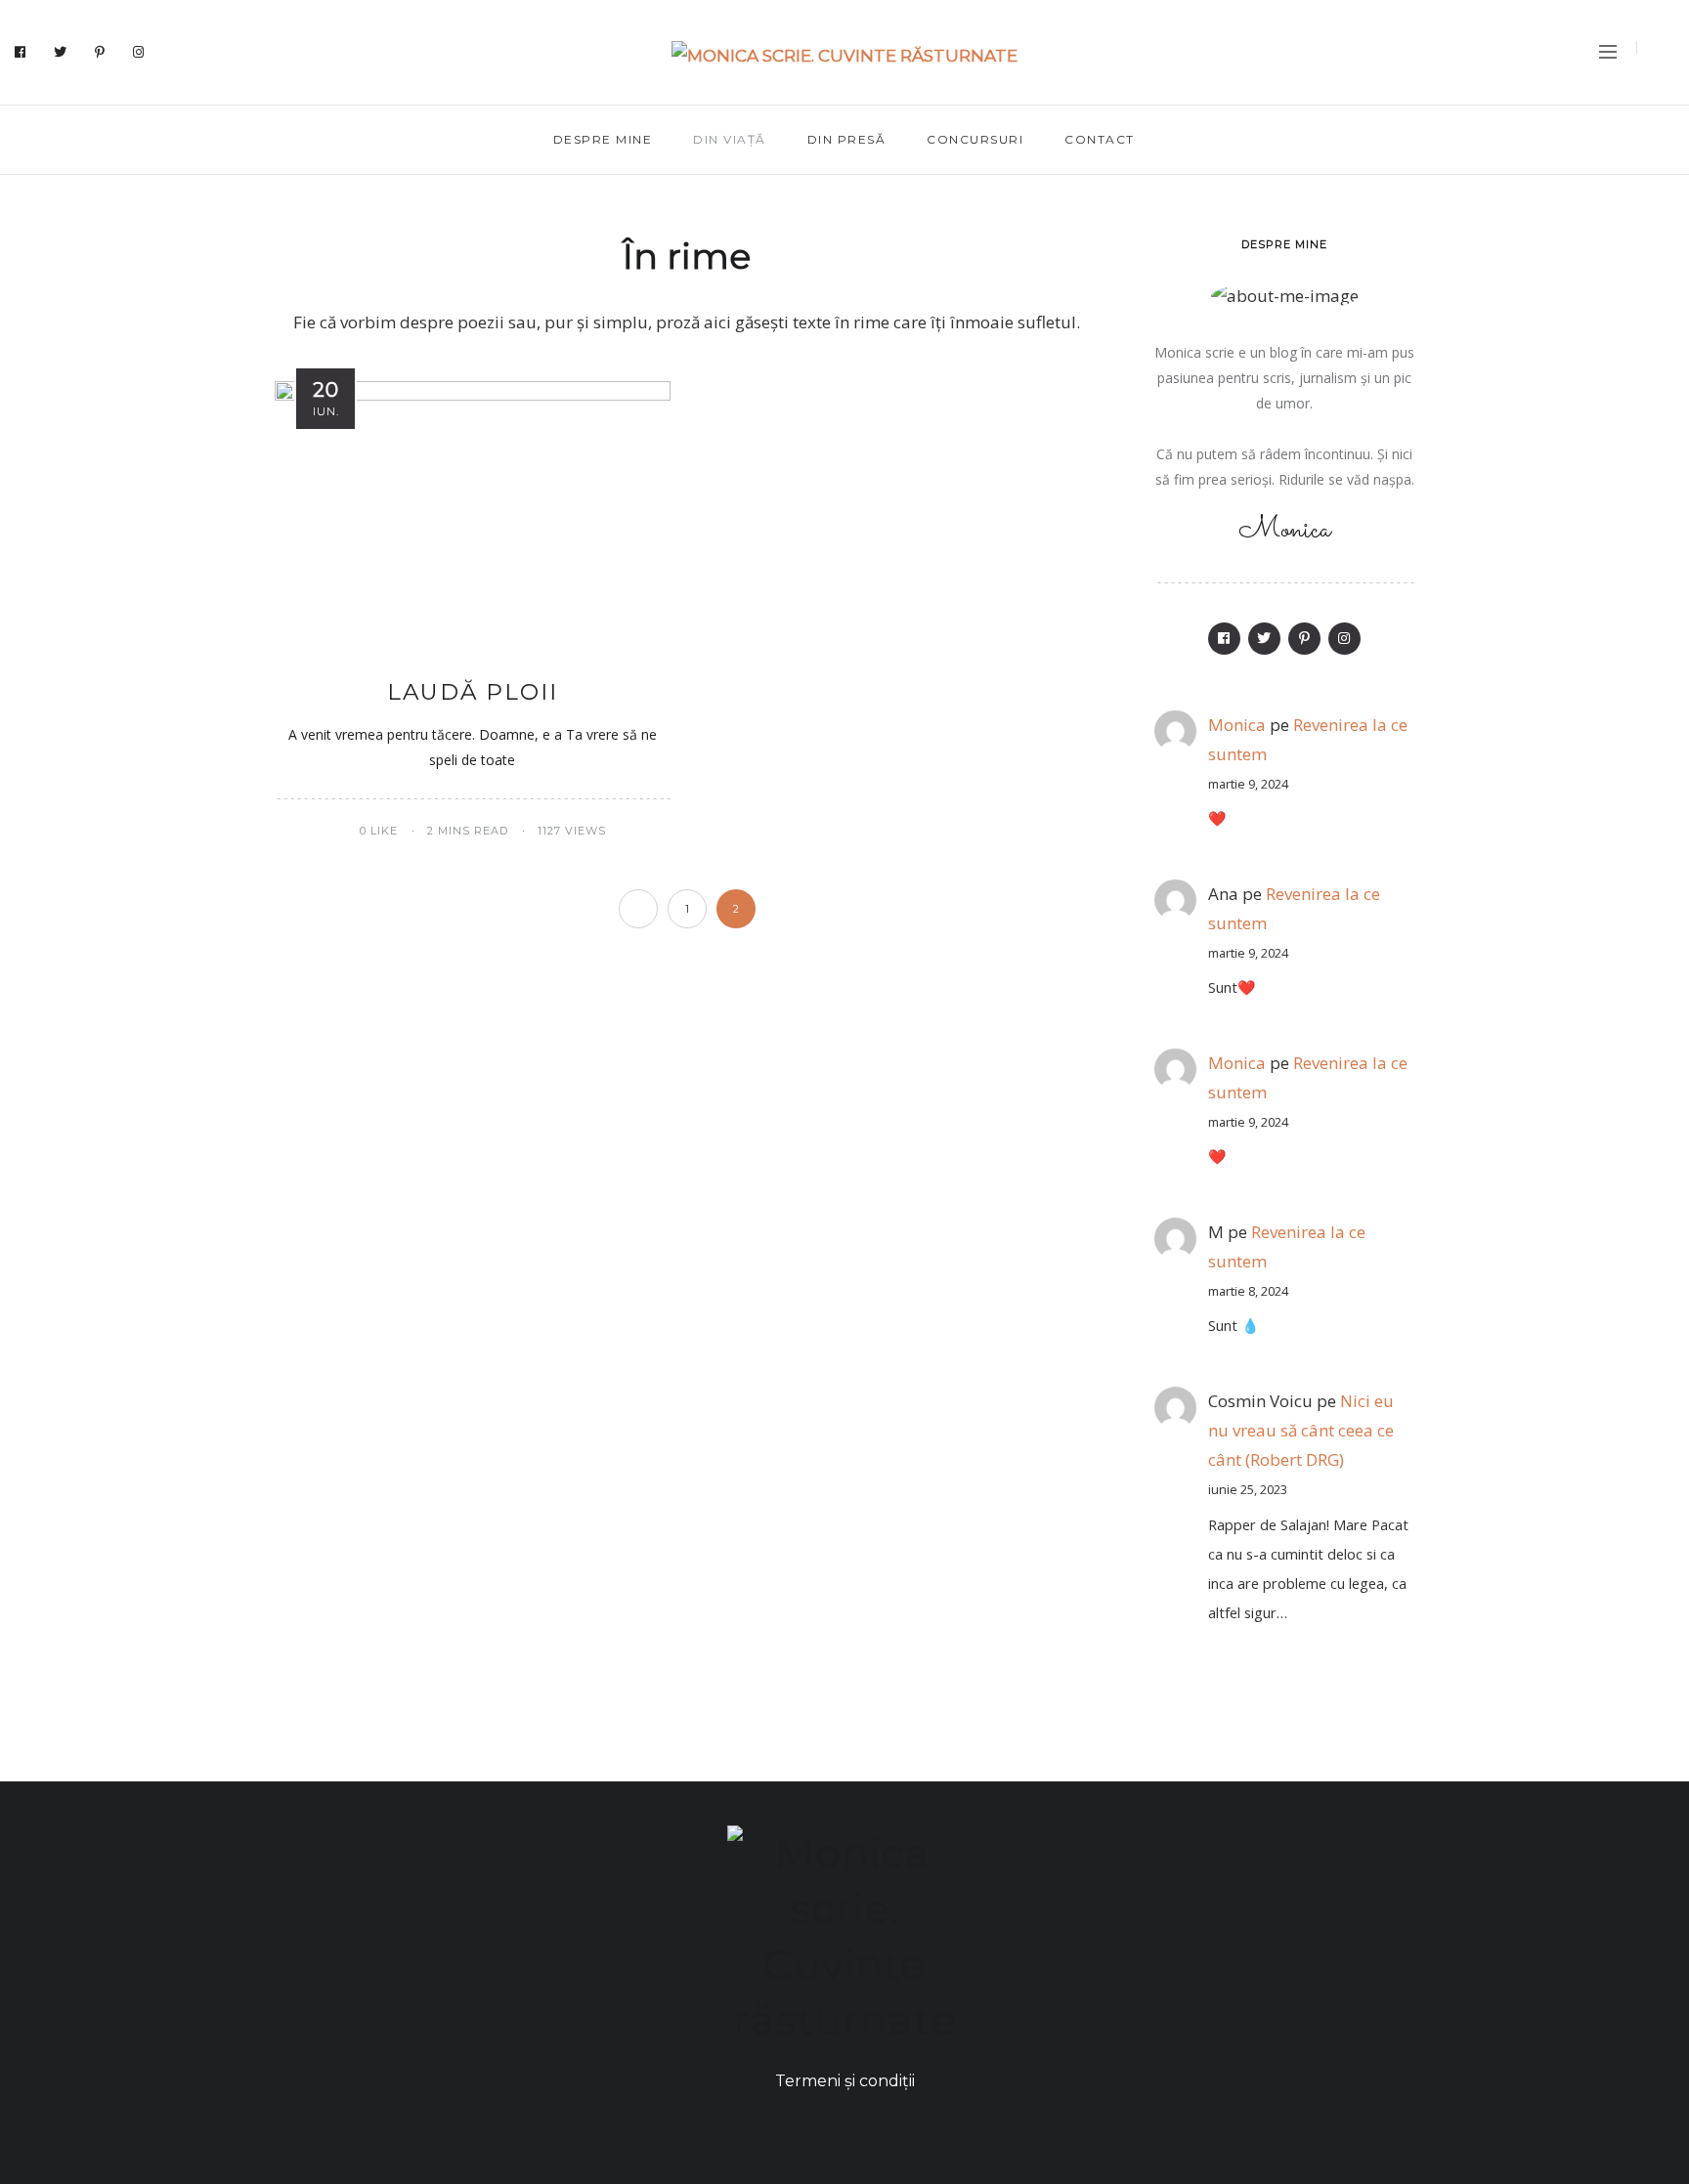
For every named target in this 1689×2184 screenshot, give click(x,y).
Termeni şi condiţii (845, 2081)
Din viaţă (730, 139)
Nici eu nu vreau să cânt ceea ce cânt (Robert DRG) (1301, 1430)
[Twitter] (61, 52)
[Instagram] (139, 52)
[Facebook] (21, 52)
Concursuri (975, 139)
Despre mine (603, 139)
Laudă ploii (473, 692)
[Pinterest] (100, 52)
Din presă (847, 139)
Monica (1237, 1063)
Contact (1100, 139)
